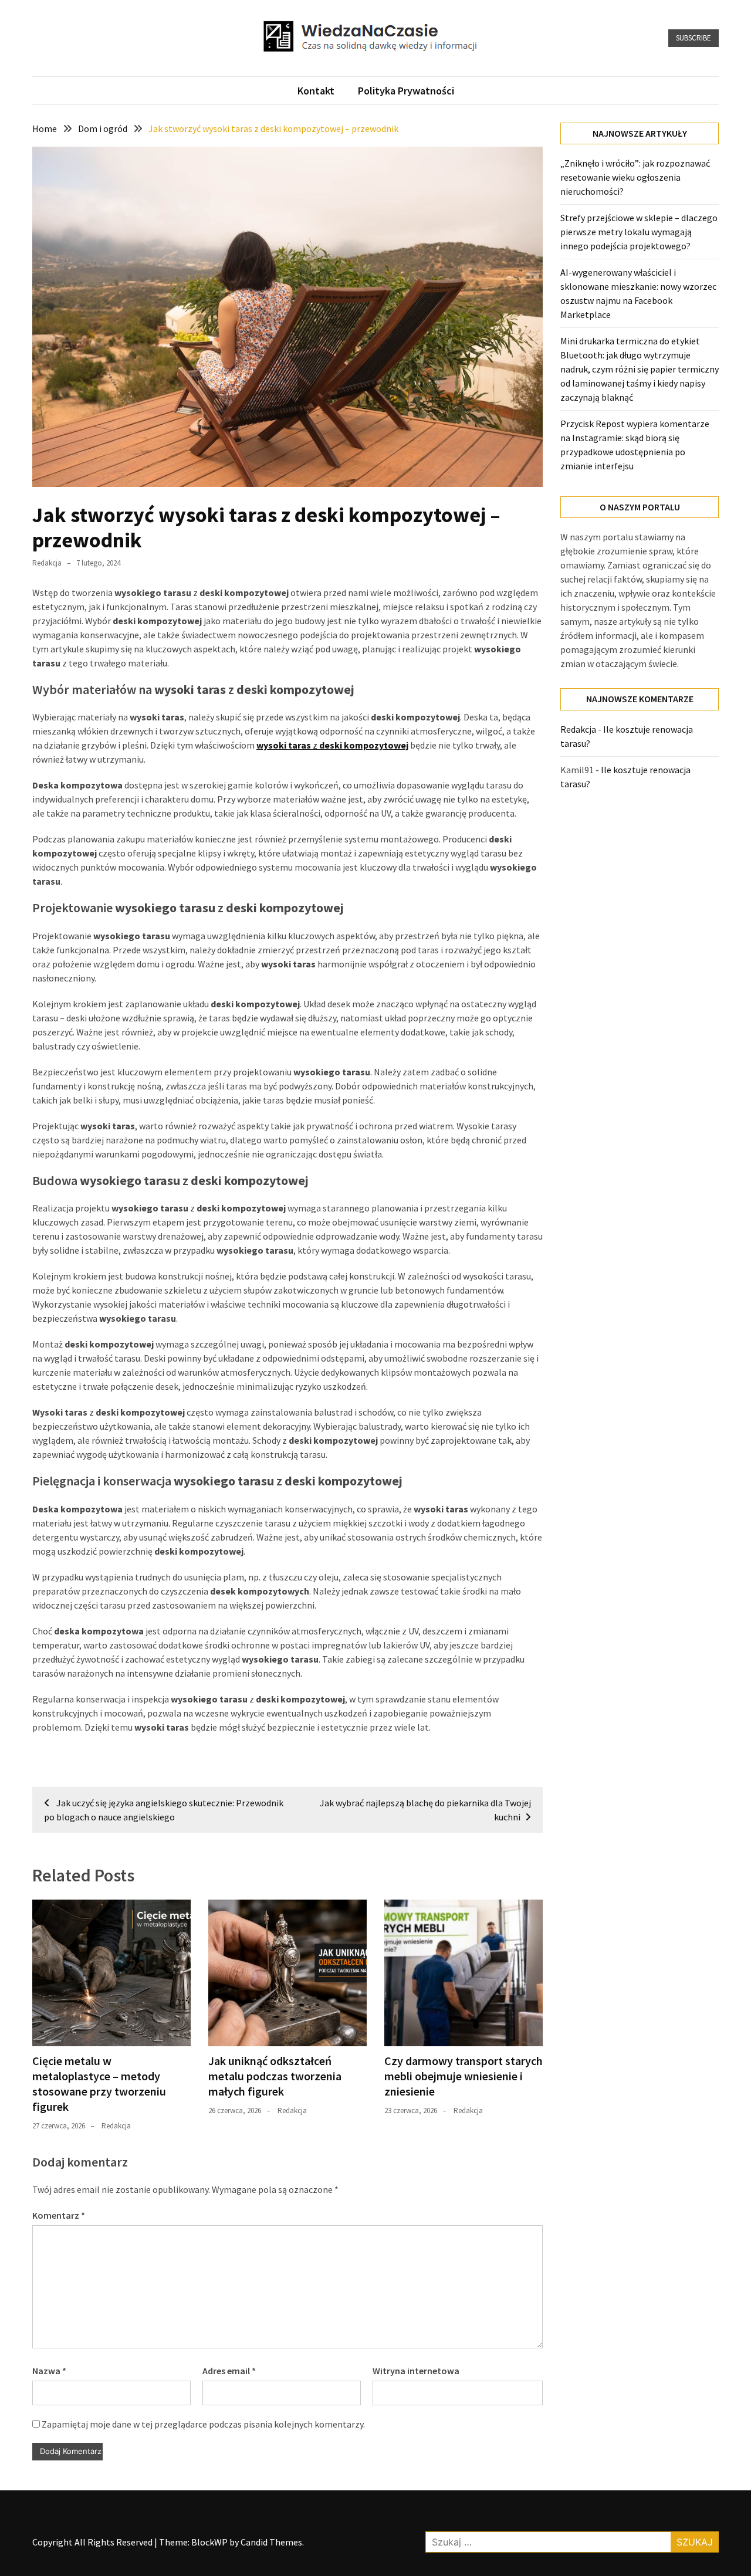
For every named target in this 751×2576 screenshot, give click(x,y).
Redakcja (47, 563)
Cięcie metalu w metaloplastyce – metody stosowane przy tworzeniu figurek (99, 2084)
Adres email (229, 2371)
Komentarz (59, 2215)
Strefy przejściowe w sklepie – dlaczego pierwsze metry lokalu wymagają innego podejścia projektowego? (639, 232)
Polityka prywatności (406, 91)
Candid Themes (271, 2542)
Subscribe (694, 38)
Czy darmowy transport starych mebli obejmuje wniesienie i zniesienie (464, 2076)
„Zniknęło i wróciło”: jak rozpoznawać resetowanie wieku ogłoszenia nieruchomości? (635, 177)
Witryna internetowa (416, 2371)
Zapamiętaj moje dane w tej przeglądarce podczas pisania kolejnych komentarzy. (203, 2424)
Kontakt (316, 91)
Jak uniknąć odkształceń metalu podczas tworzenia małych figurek (275, 2076)
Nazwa (49, 2371)
